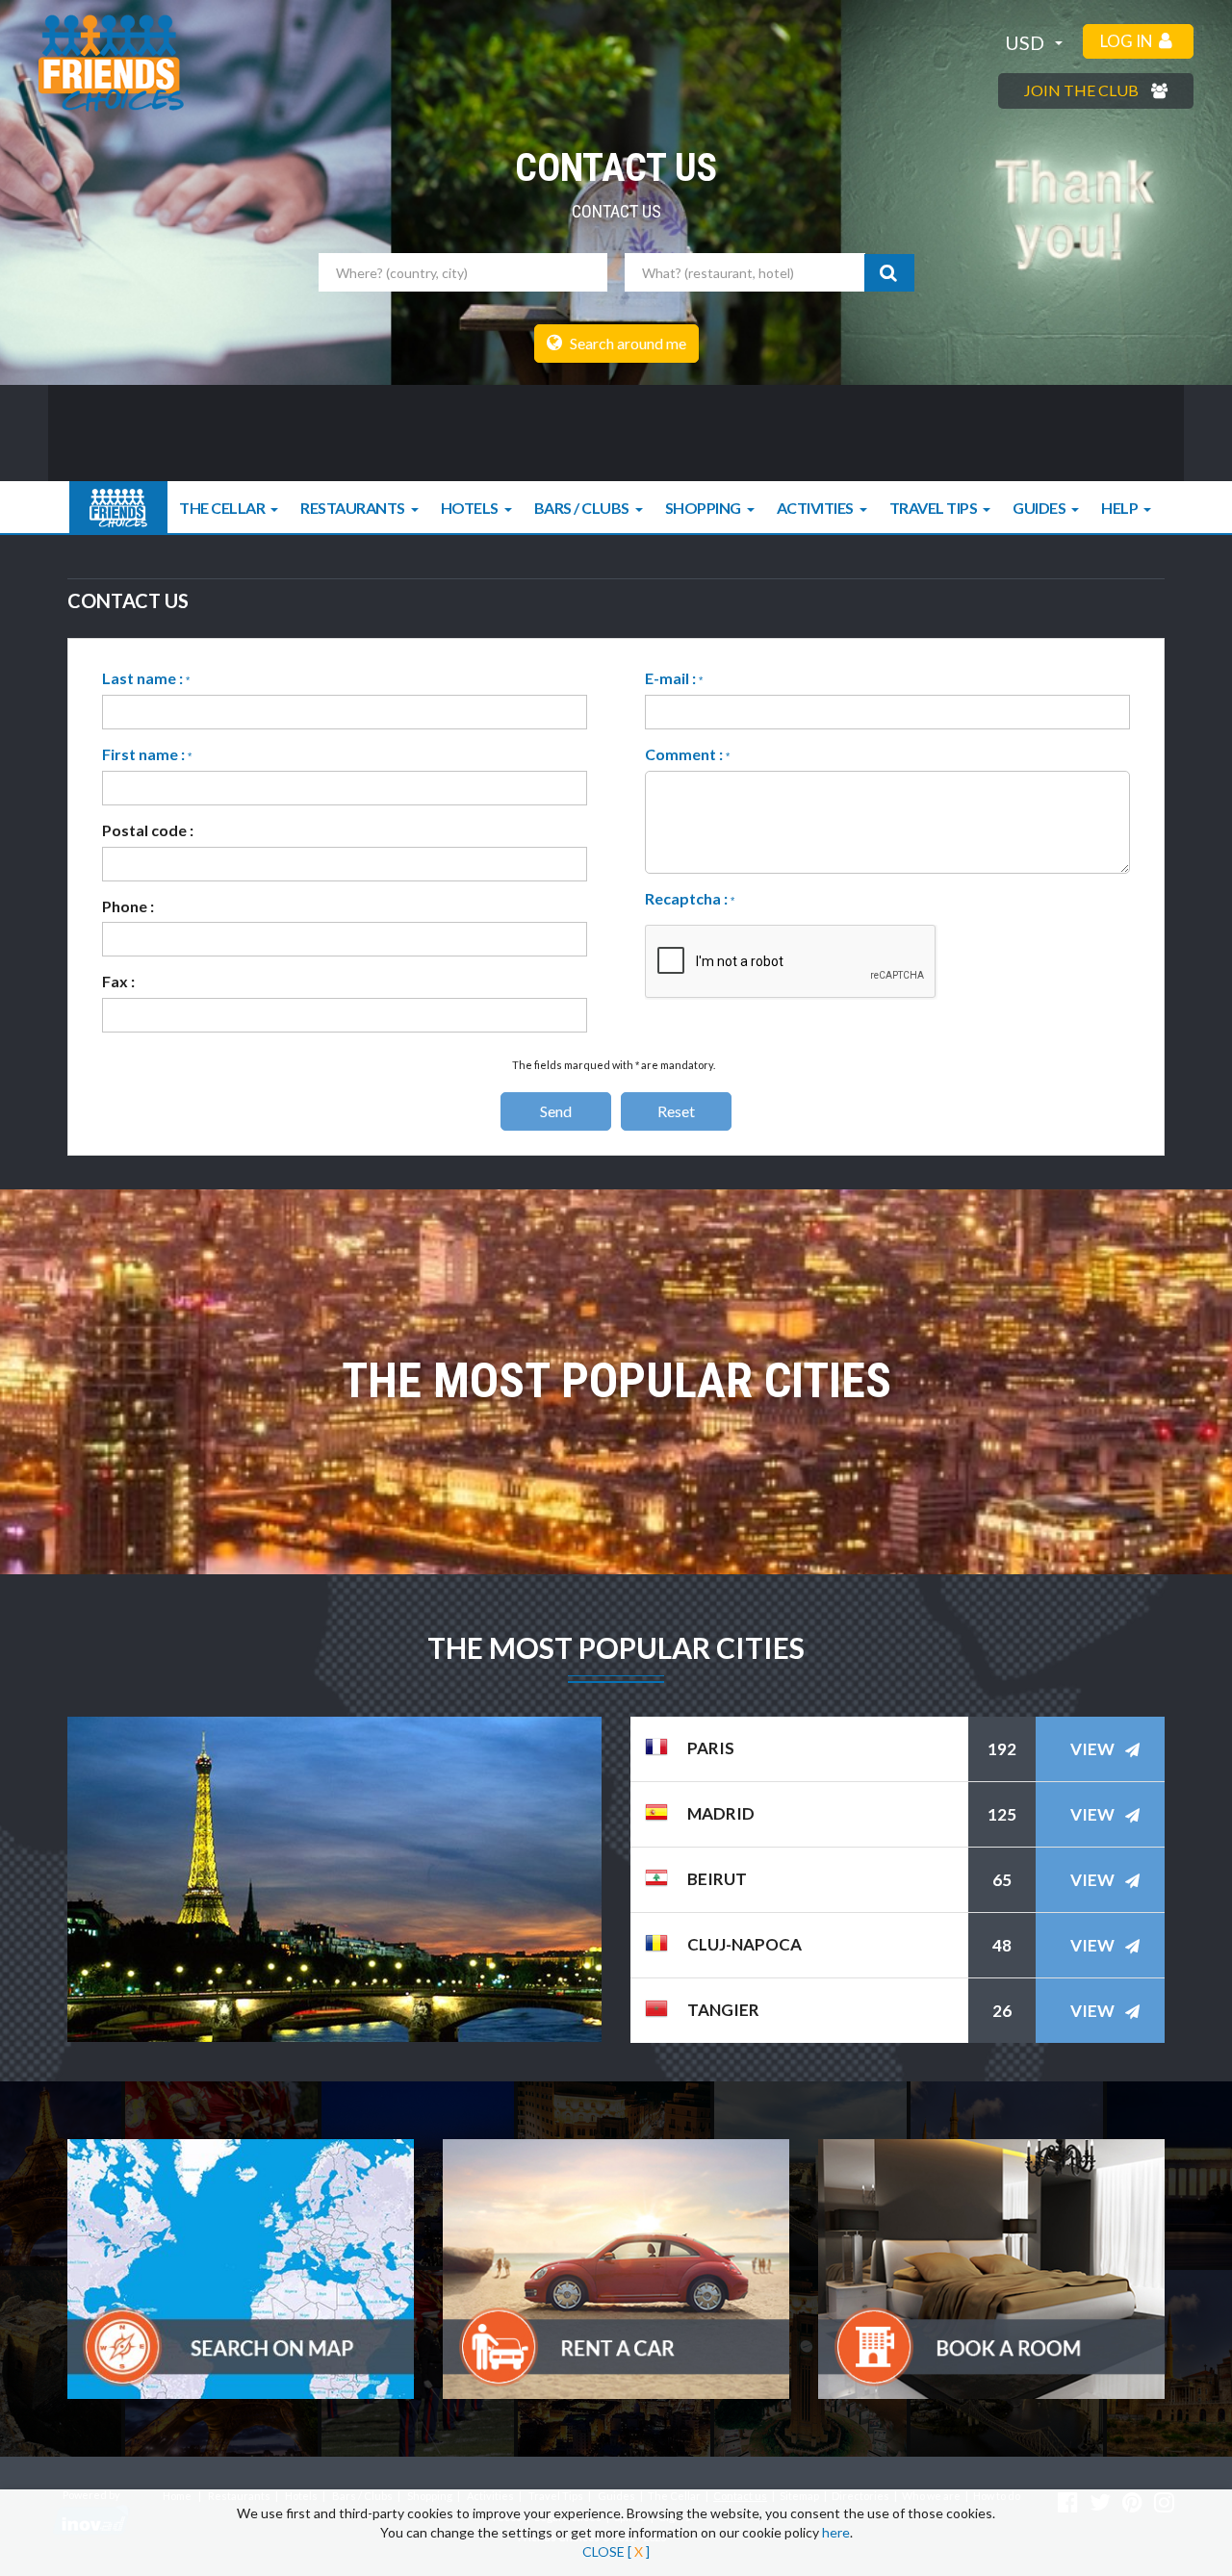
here (836, 2532)
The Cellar (222, 508)
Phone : (128, 906)
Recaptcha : (690, 898)
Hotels (470, 508)
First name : (147, 754)
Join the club (1083, 90)
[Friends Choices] (111, 63)
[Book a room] (991, 2269)
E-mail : (674, 678)
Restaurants (353, 508)
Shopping (703, 508)
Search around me (627, 343)
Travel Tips (934, 508)
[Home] (118, 508)
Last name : (146, 678)
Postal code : (148, 830)
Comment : (687, 754)
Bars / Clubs (582, 508)
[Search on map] (241, 2269)
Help (1119, 508)
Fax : (118, 981)
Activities (815, 508)
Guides (1039, 508)
